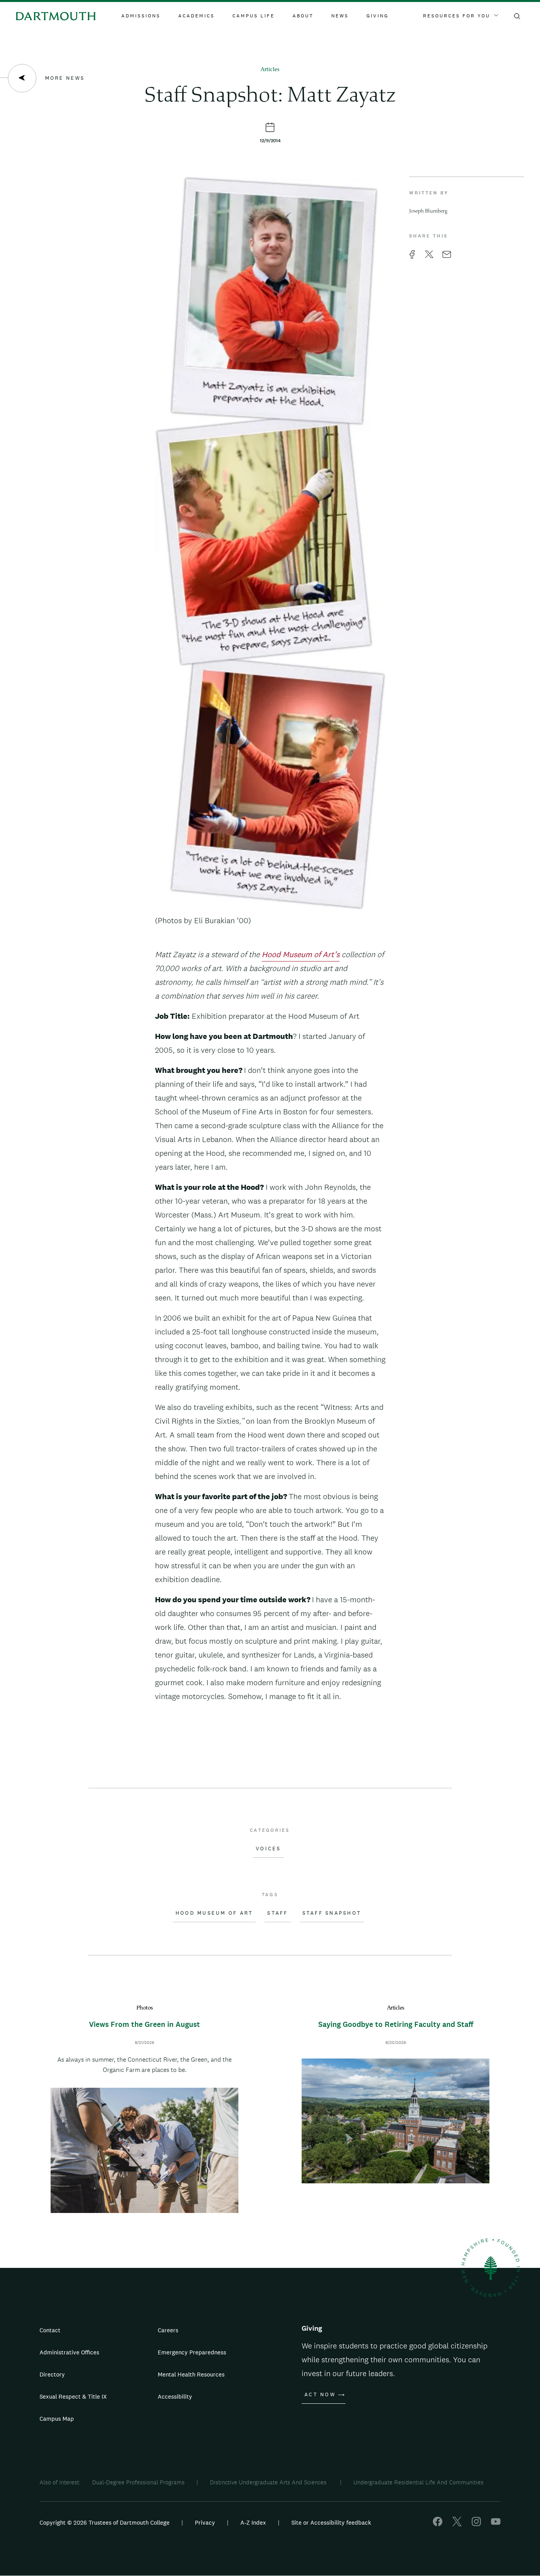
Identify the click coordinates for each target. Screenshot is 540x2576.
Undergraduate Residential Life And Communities (418, 2482)
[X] (457, 2524)
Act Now (320, 2395)
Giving (378, 16)
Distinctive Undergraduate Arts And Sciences (269, 2482)
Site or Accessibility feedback (331, 2522)
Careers (168, 2330)
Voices (268, 1849)
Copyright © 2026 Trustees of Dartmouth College (105, 2522)
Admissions (141, 16)
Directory (52, 2374)
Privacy (205, 2522)
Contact (50, 2330)
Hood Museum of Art (214, 1913)
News (340, 16)
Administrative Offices (69, 2352)
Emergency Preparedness (192, 2352)
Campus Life (254, 16)
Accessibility (175, 2396)
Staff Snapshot (332, 1913)
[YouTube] (496, 2524)
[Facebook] (438, 2524)
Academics (196, 16)
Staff (278, 1913)
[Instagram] (476, 2524)
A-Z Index (253, 2522)
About (303, 16)
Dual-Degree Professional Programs (138, 2482)
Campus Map (57, 2419)
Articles (270, 70)
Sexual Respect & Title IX (73, 2396)
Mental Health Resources (191, 2374)
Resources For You (457, 16)
